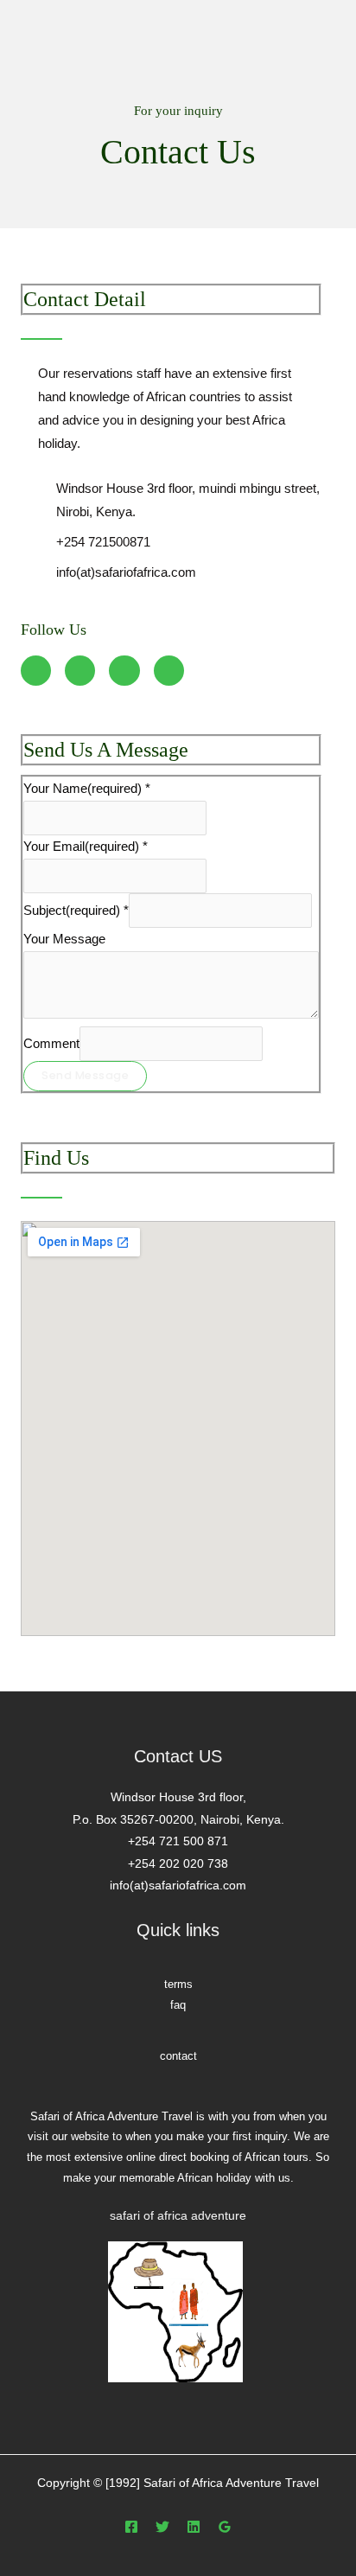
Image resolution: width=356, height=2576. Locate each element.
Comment (51, 1044)
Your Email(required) (86, 847)
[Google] (225, 2527)
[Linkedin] (194, 2527)
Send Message (85, 1075)
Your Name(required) (87, 789)
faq (178, 2005)
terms (178, 1984)
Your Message (64, 939)
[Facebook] (131, 2527)
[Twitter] (162, 2527)
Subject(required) (76, 911)
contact (178, 2056)
